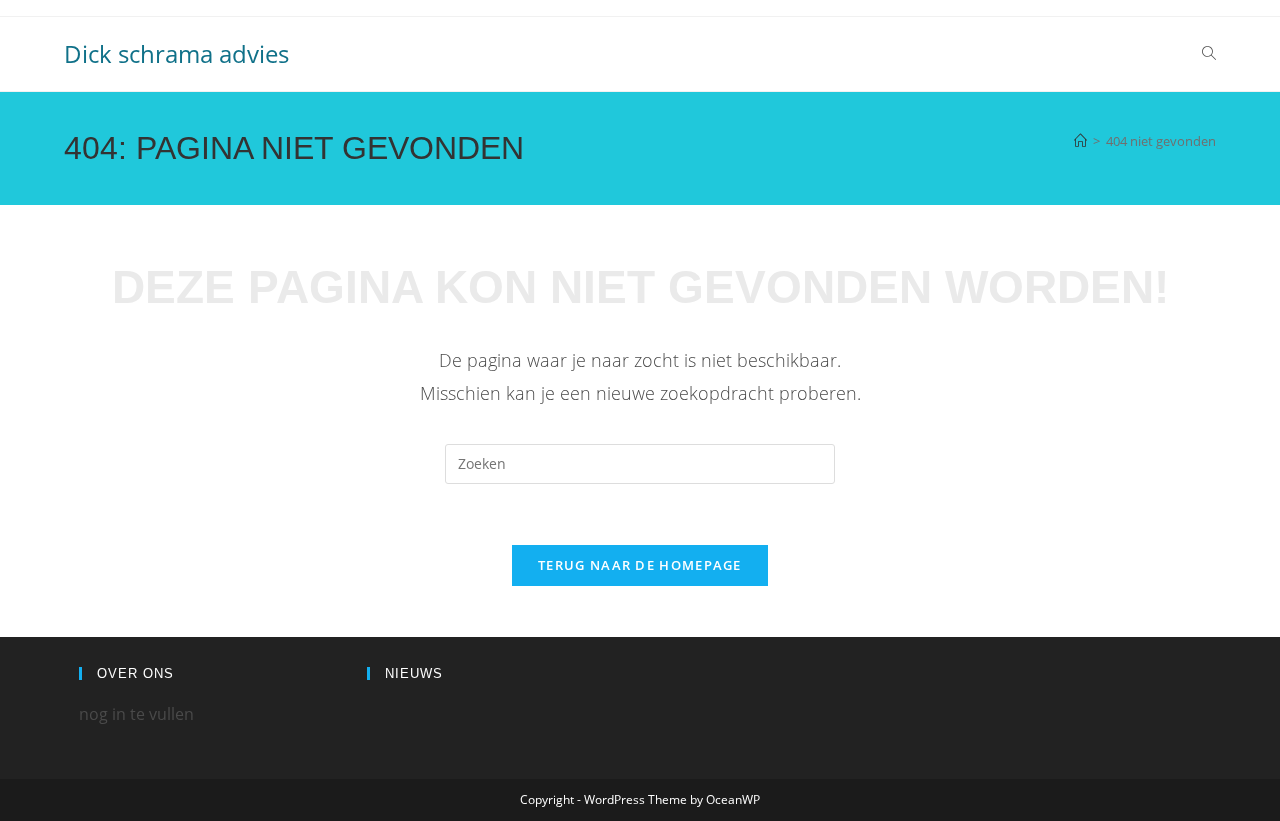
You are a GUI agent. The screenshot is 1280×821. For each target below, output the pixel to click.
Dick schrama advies (176, 53)
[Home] (1080, 141)
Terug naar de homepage (640, 565)
